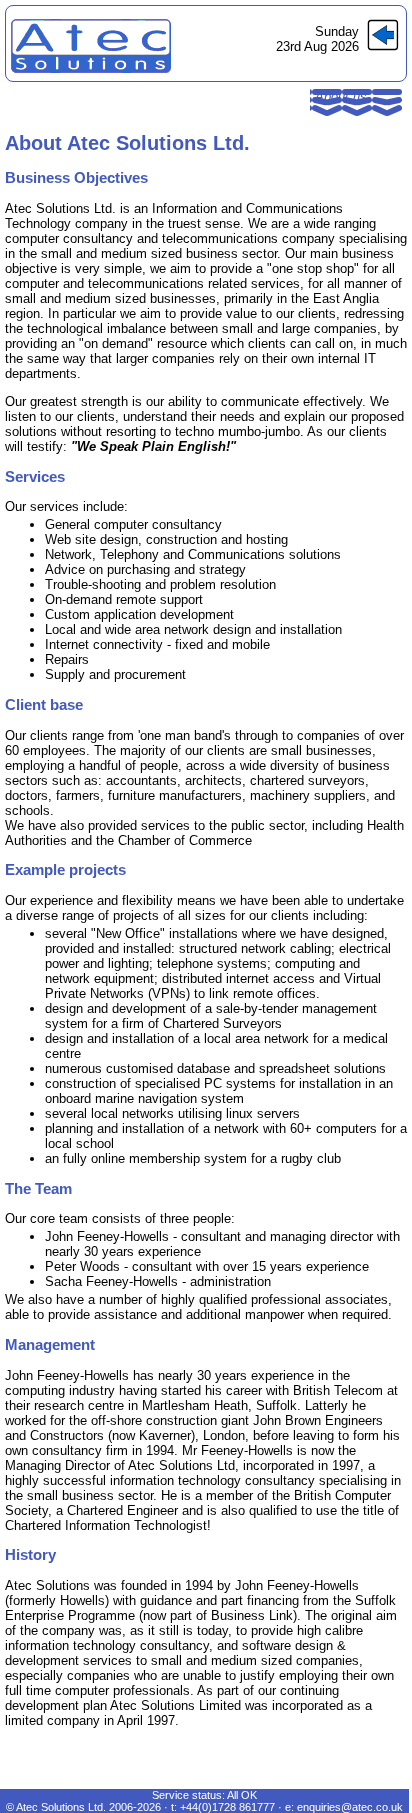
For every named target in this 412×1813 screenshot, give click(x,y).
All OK (242, 1795)
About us (341, 96)
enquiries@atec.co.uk (350, 1807)
